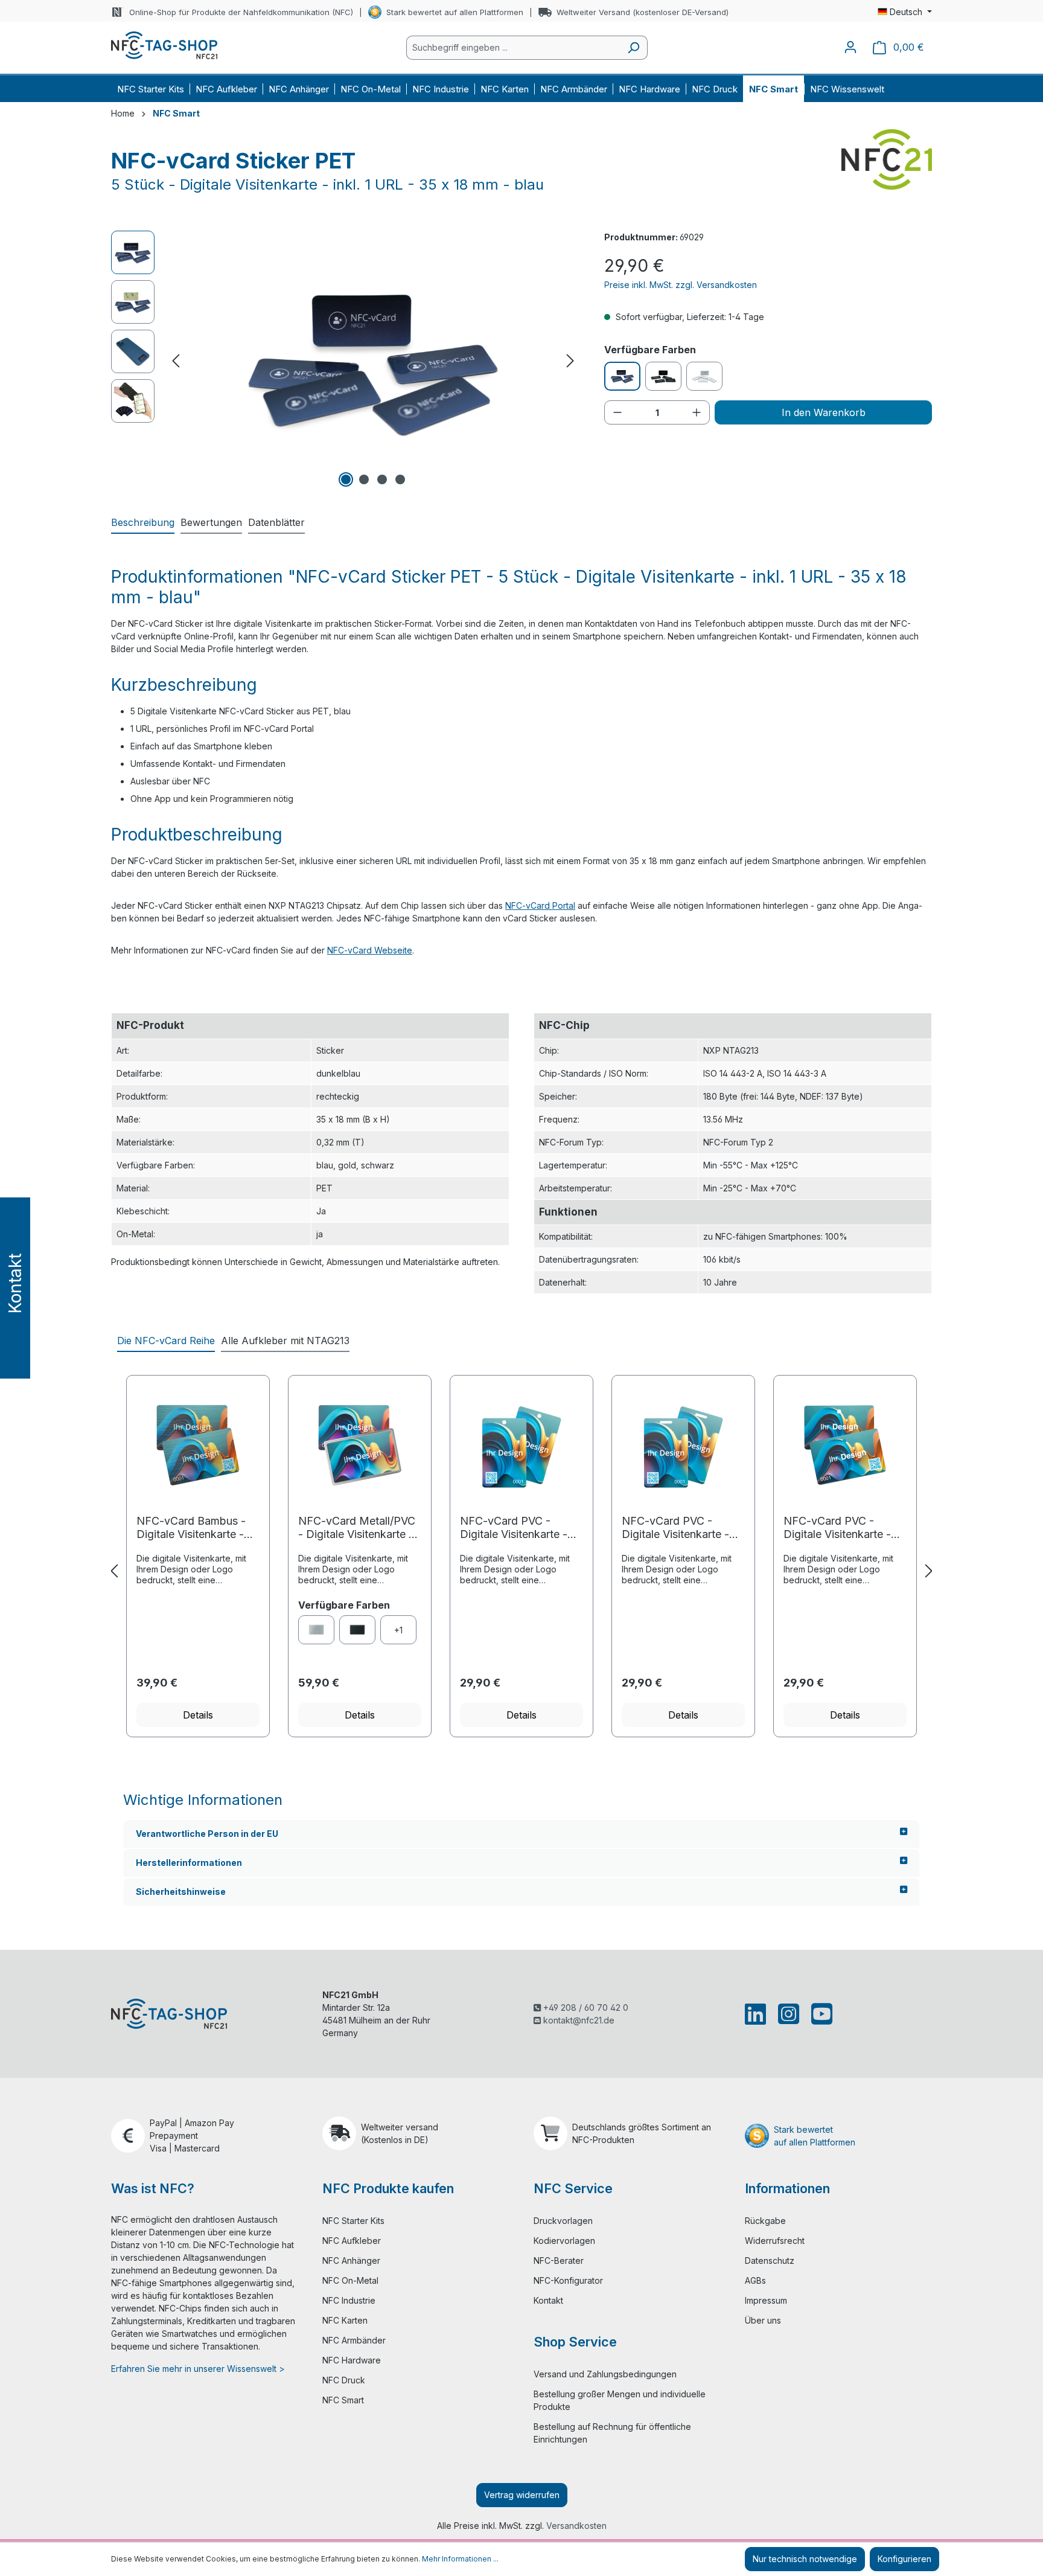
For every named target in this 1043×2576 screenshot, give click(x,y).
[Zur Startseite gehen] (164, 45)
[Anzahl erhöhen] (697, 412)
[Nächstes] (570, 361)
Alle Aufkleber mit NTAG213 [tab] (285, 1341)
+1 (398, 1630)
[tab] (143, 523)
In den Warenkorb (824, 412)
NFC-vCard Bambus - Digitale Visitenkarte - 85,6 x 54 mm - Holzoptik (191, 1528)
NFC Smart (343, 2400)
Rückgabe (765, 2221)
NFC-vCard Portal (540, 905)
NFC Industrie (349, 2300)
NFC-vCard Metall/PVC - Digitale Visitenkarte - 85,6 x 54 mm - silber (357, 1528)
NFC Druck (344, 2380)
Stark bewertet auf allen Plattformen (455, 12)
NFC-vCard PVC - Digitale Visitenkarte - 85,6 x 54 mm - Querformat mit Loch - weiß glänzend (839, 1528)
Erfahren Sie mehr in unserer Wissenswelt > (198, 2369)
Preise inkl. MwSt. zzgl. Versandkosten (681, 285)
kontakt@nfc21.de (578, 2020)
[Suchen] (633, 48)
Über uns (763, 2320)
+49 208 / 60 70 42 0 (585, 2007)
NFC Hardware (352, 2360)
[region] (346, 360)
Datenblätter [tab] (276, 522)
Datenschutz (770, 2260)
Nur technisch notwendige (805, 2559)
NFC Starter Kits (353, 2221)
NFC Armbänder (354, 2340)
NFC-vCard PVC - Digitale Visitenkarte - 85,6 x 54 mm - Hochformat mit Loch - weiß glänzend (517, 1528)
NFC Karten (345, 2320)
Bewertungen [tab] (211, 522)
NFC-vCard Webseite (370, 950)
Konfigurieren (904, 2559)
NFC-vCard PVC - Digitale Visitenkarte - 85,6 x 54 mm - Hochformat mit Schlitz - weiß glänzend (683, 1528)
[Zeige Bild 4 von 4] (400, 479)
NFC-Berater (559, 2260)
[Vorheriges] (176, 361)
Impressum (766, 2300)
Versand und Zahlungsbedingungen (605, 2374)
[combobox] (513, 48)
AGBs (755, 2280)
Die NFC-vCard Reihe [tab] (166, 1341)
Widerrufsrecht (775, 2241)
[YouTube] (819, 2014)
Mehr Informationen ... (460, 2559)
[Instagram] (789, 2014)
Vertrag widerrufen (522, 2495)
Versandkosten (576, 2526)
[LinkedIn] (758, 2014)
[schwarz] (357, 1630)
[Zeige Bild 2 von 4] (364, 479)
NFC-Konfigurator (568, 2280)
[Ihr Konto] (850, 47)
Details (198, 1715)
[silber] (316, 1630)
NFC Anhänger (351, 2260)
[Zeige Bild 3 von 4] (382, 479)
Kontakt (548, 2300)
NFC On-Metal (350, 2280)
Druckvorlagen (563, 2221)
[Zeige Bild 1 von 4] (346, 479)
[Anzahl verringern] (617, 412)
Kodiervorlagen (564, 2241)
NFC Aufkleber (352, 2241)
